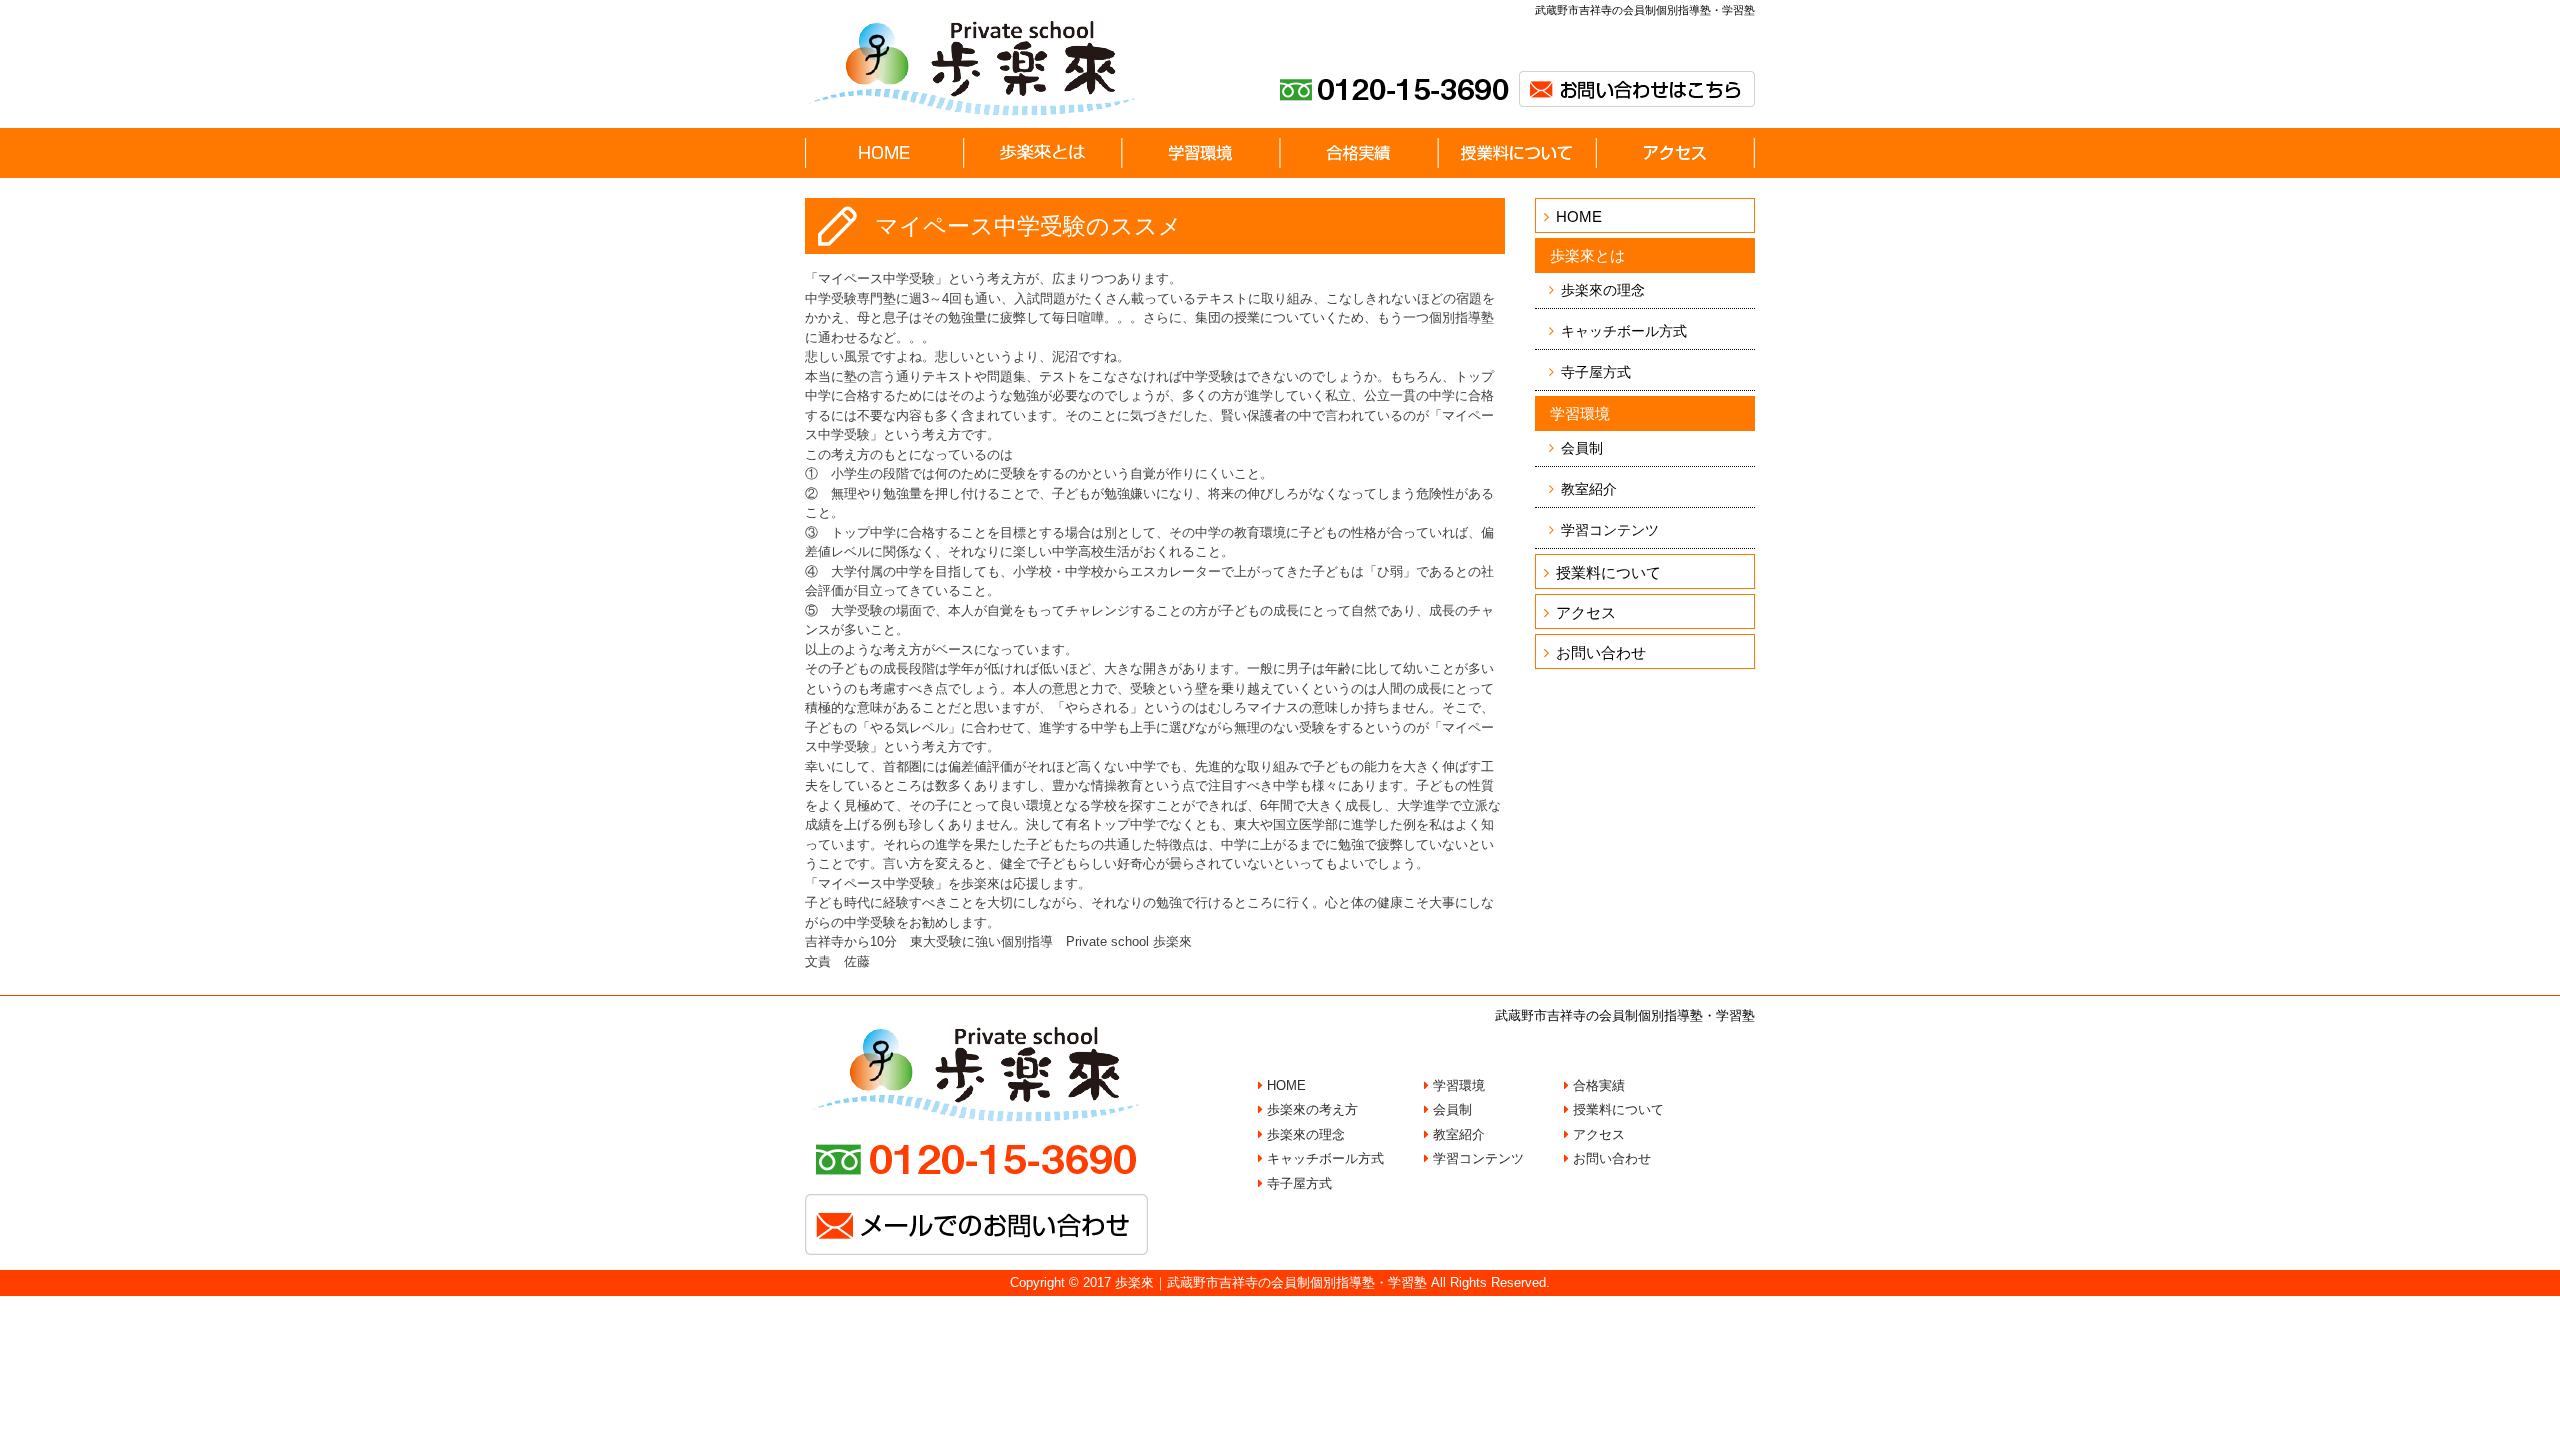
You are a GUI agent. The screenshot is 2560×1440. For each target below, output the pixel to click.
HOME (1579, 216)
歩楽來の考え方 (1310, 1109)
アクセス (1586, 612)
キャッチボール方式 (1624, 331)
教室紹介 (1589, 489)
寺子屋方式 (1596, 372)
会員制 (1582, 448)
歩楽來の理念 (1603, 290)
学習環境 (1457, 1085)
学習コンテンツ (1610, 530)
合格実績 (1597, 1085)
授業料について (1608, 572)
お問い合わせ (1601, 652)
